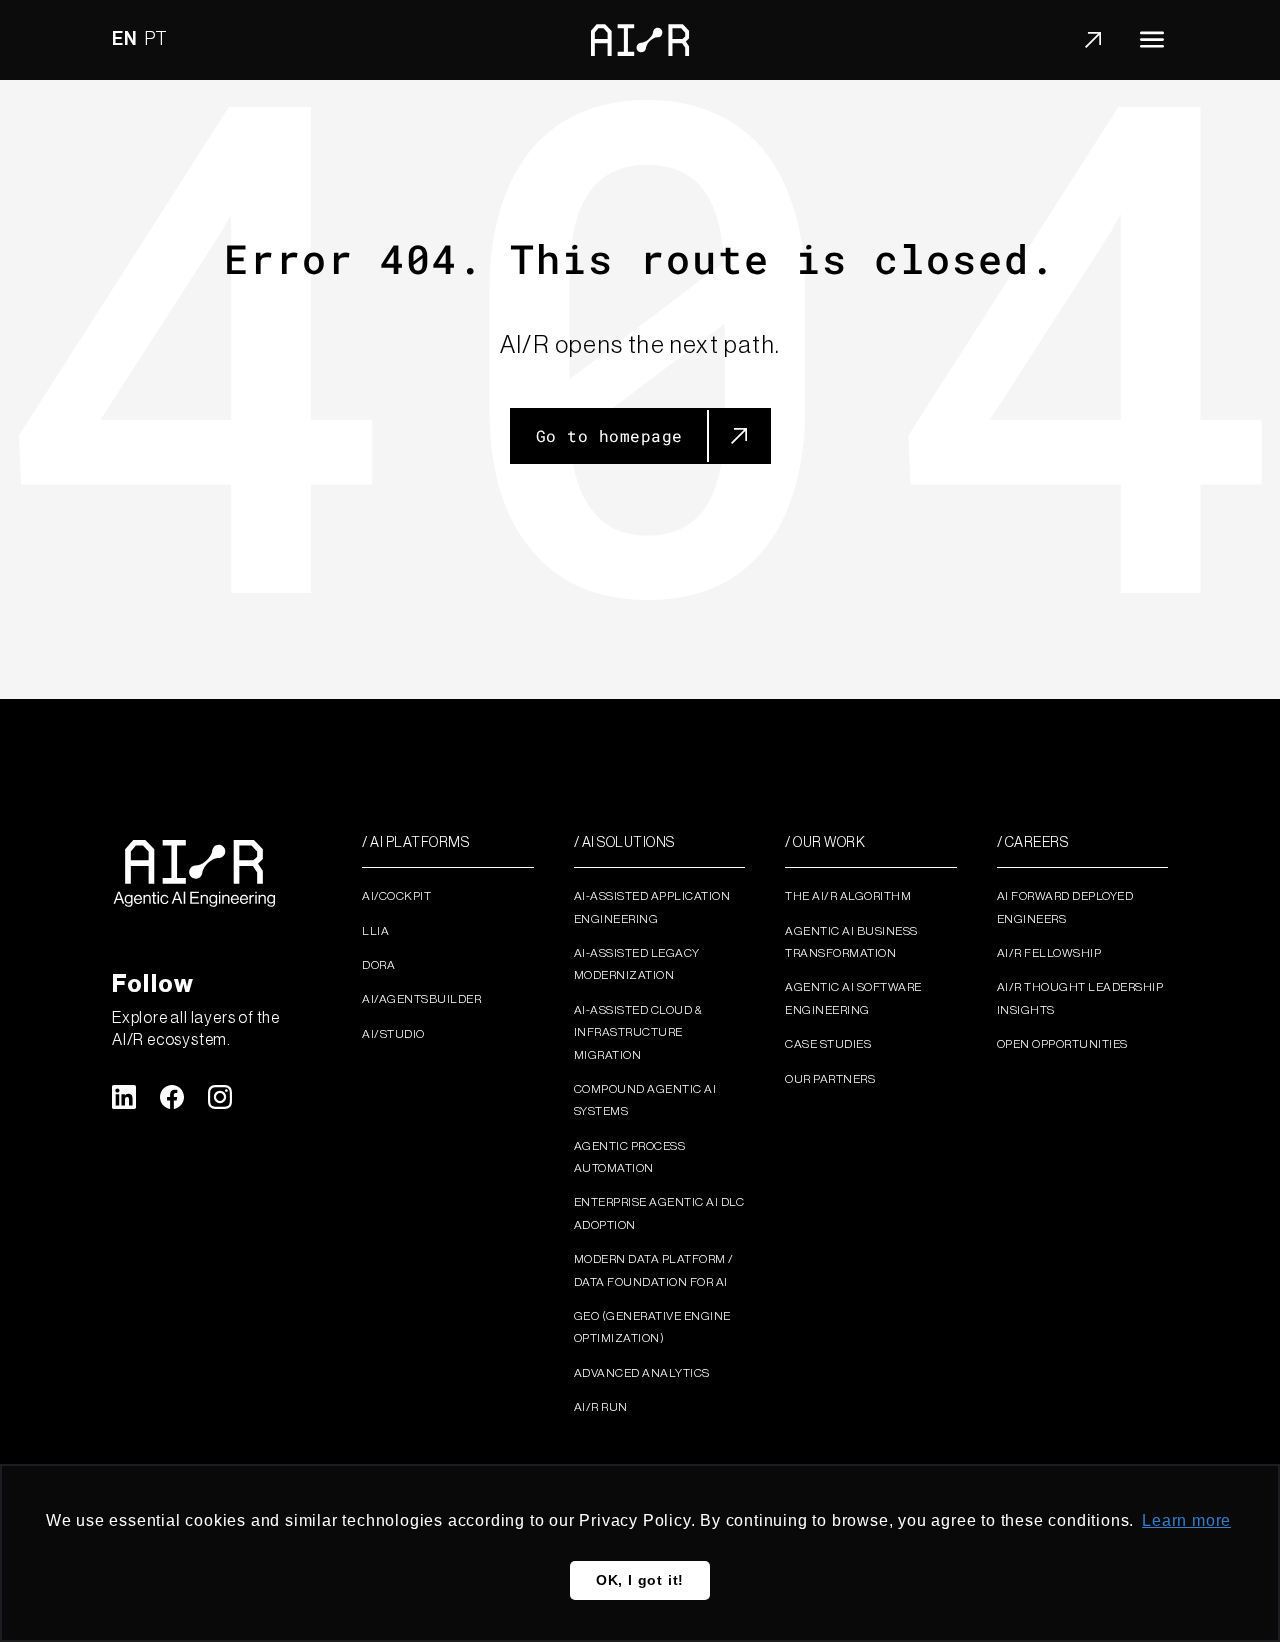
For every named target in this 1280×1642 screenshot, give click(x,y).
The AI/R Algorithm (848, 896)
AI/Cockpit (396, 896)
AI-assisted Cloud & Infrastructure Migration (638, 1032)
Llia (375, 931)
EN (124, 39)
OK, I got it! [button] (640, 1580)
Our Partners (830, 1079)
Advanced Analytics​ (642, 1373)
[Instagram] (220, 1097)
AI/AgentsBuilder (421, 999)
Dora (378, 965)
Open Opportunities (1062, 1044)
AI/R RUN (601, 1407)
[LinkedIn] (124, 1097)
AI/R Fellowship (1049, 953)
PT (157, 39)
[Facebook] (172, 1097)
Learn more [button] (1186, 1520)
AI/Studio (393, 1034)
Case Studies (828, 1044)
